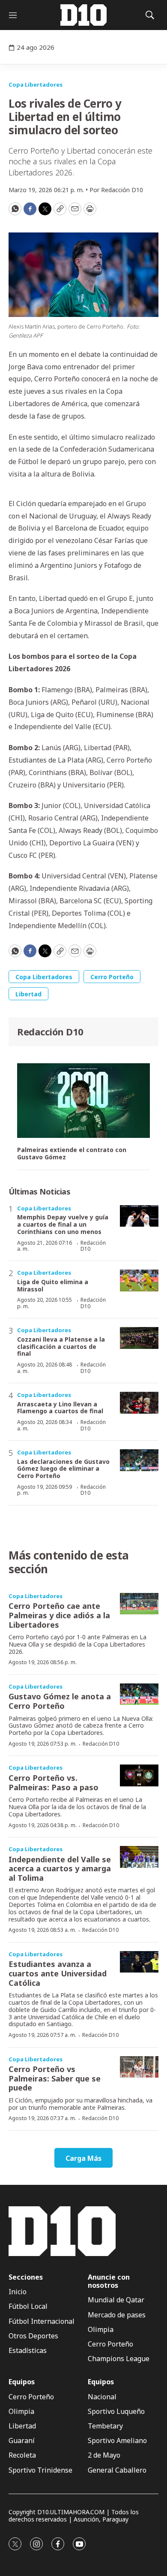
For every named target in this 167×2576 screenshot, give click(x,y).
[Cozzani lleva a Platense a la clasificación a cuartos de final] (139, 1338)
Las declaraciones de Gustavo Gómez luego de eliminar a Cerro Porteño (63, 1469)
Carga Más (83, 2158)
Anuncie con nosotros (109, 2281)
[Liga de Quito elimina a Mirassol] (139, 1280)
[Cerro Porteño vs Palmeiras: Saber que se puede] (139, 2067)
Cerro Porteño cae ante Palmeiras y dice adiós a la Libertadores (59, 1615)
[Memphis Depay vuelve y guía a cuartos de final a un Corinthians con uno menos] (139, 1216)
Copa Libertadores (36, 84)
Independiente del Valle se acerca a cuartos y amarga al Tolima (60, 1869)
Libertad (28, 994)
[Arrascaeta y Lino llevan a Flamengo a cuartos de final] (139, 1403)
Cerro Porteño (112, 977)
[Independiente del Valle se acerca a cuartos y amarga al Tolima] (139, 1857)
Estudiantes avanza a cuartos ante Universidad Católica (58, 1973)
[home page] (83, 15)
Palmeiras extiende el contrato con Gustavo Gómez (72, 1154)
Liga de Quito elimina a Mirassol (53, 1285)
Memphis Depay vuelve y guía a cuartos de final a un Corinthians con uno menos (63, 1224)
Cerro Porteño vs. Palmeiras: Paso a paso (54, 1783)
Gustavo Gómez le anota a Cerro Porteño (60, 1701)
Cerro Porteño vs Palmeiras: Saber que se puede (55, 2078)
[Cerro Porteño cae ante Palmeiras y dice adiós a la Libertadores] (139, 1604)
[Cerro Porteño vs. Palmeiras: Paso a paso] (139, 1775)
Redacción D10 (50, 1032)
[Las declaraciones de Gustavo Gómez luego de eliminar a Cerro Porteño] (139, 1460)
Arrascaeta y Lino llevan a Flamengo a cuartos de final (60, 1408)
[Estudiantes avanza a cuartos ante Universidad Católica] (139, 1962)
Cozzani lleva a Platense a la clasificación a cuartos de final (61, 1347)
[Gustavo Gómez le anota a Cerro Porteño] (139, 1694)
